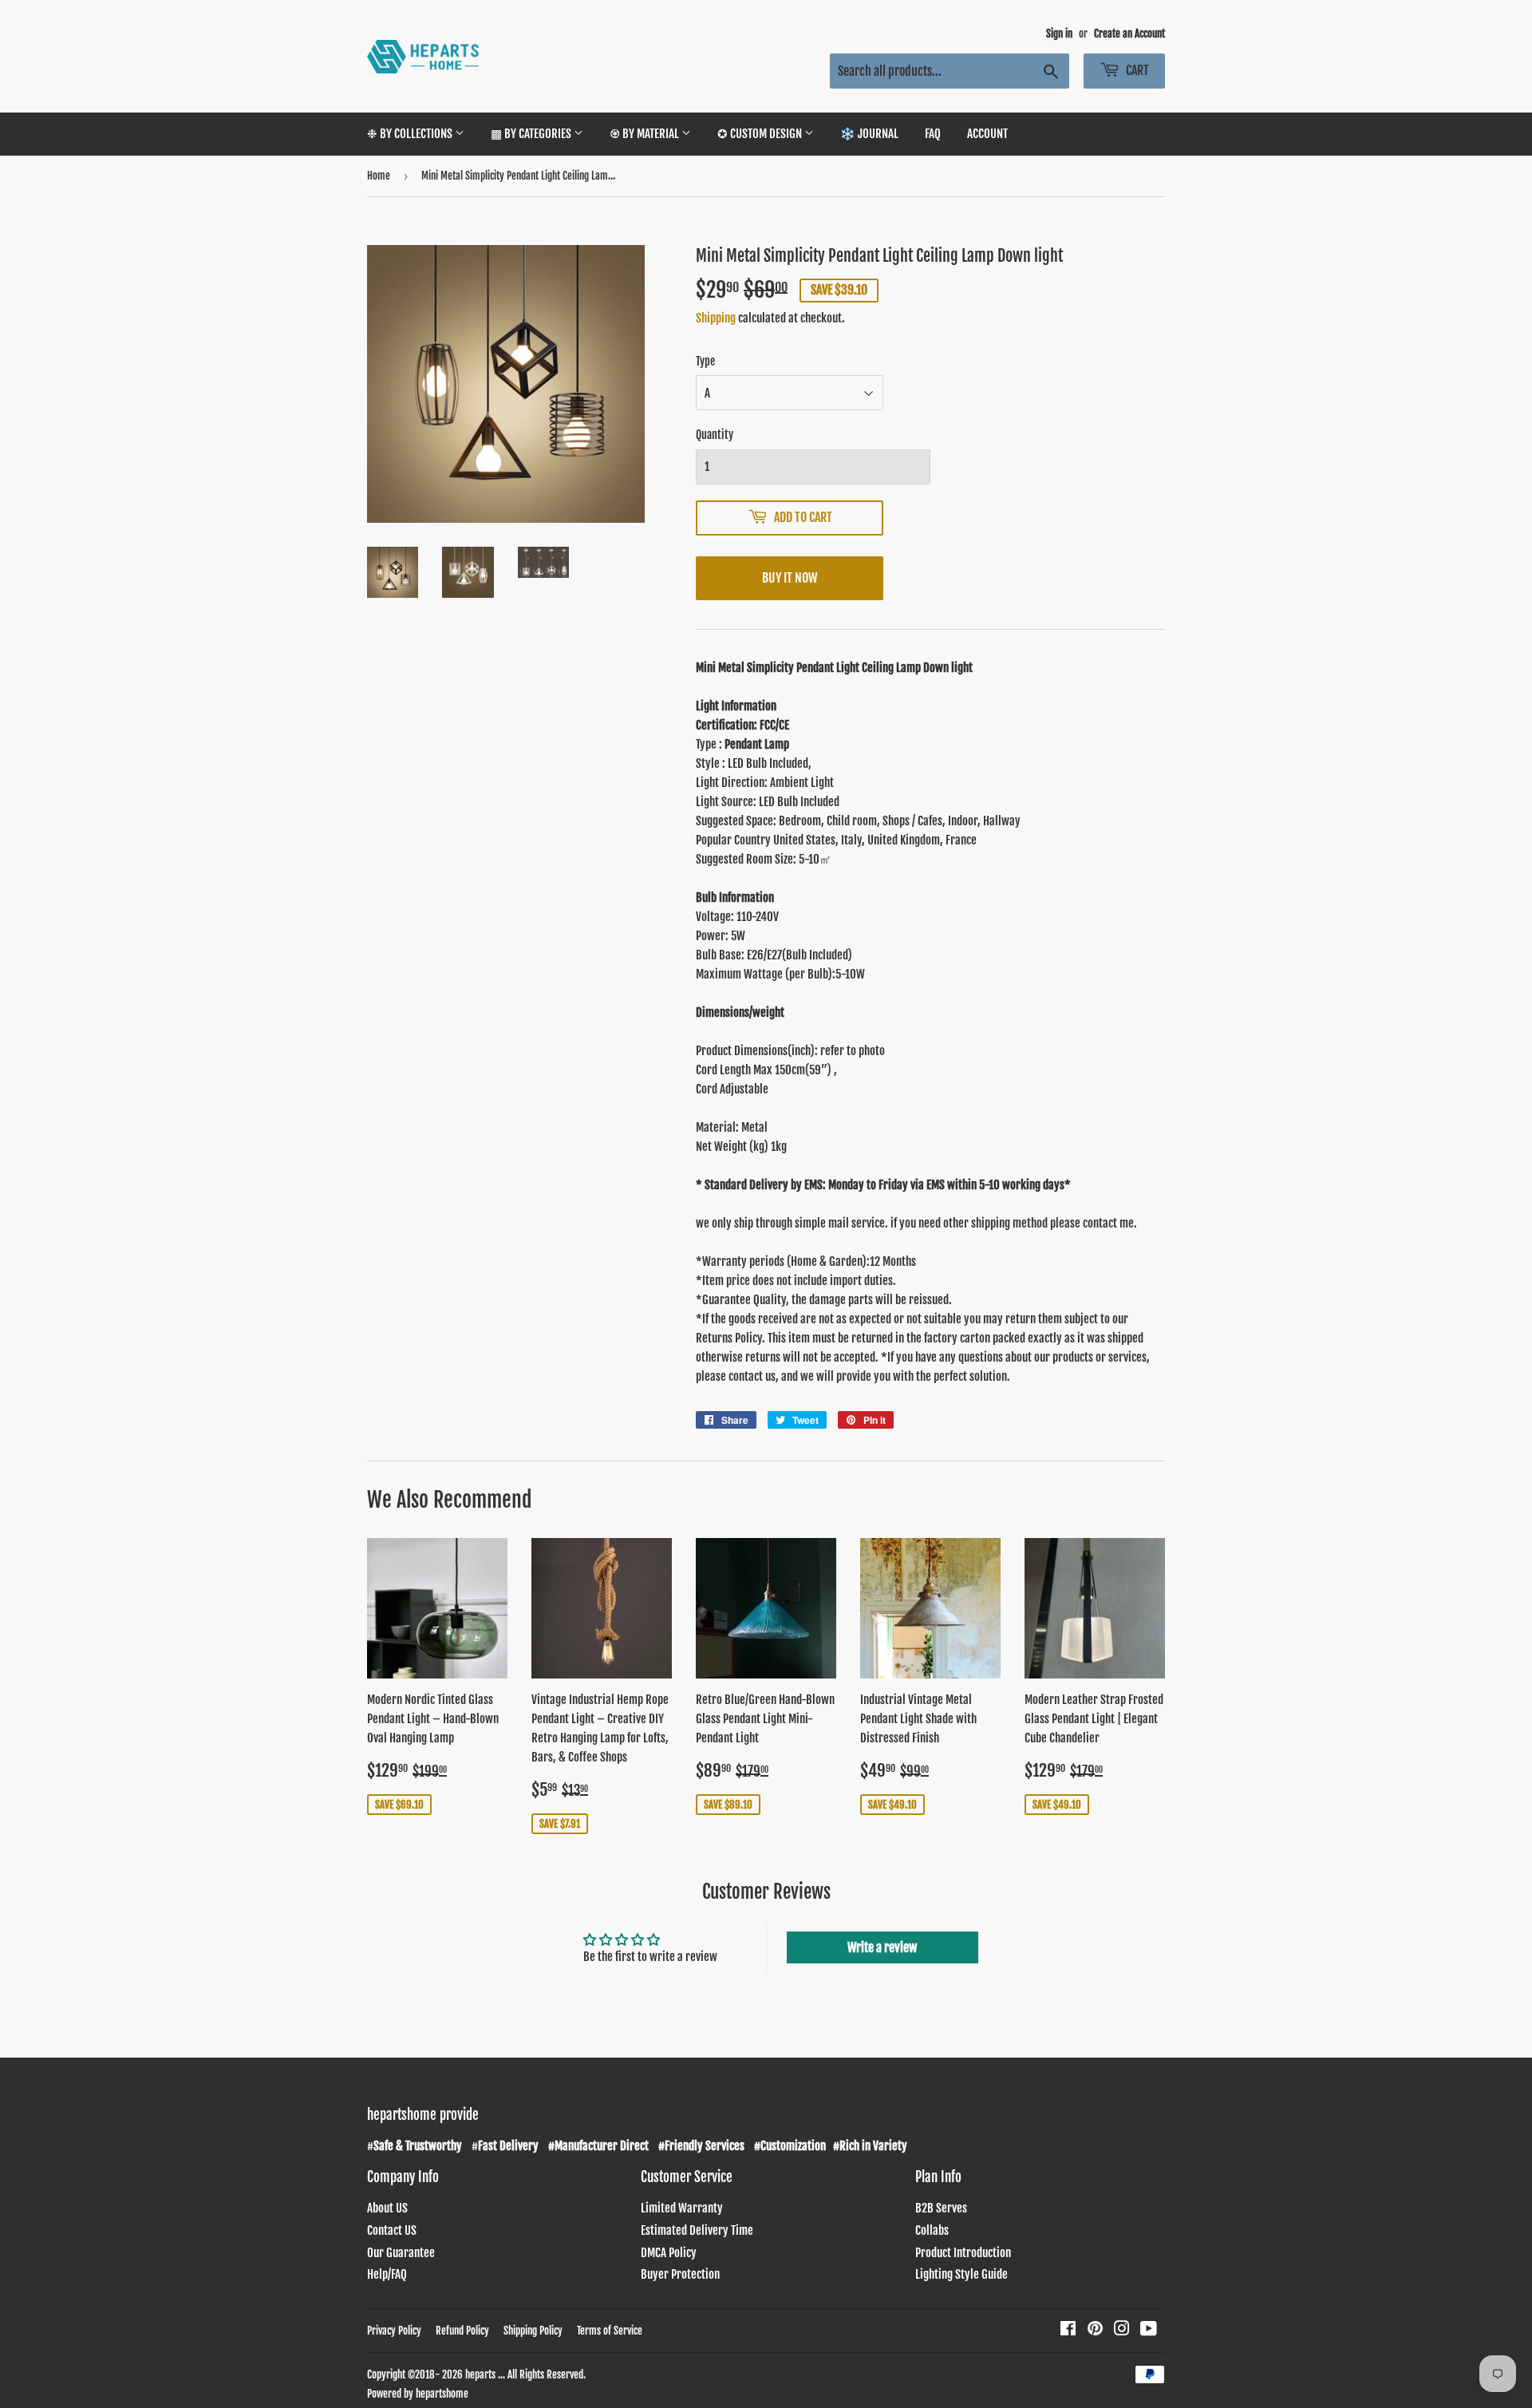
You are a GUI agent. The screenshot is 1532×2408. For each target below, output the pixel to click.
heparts (480, 2374)
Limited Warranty (682, 2208)
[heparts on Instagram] (1122, 2330)
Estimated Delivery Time (697, 2230)
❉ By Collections (411, 134)
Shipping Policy (533, 2331)
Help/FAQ (387, 2274)
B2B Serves (941, 2208)
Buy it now (790, 578)
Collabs (932, 2230)
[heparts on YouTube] (1149, 2330)
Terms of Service (610, 2331)
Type (705, 361)
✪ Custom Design (761, 134)
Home (379, 176)
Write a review (882, 1947)
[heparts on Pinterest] (1095, 2330)
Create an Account (1129, 34)
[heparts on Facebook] (1068, 2330)
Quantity (715, 435)
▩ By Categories (532, 134)
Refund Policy (462, 2331)
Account (987, 134)
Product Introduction (963, 2253)
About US (387, 2208)
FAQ (933, 134)
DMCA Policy (669, 2253)
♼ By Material (646, 134)
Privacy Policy (394, 2331)
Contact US (392, 2230)
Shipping (716, 318)
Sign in (1059, 34)
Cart (1136, 70)
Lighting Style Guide (961, 2274)
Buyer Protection (680, 2274)
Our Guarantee (401, 2253)
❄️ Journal (869, 134)
